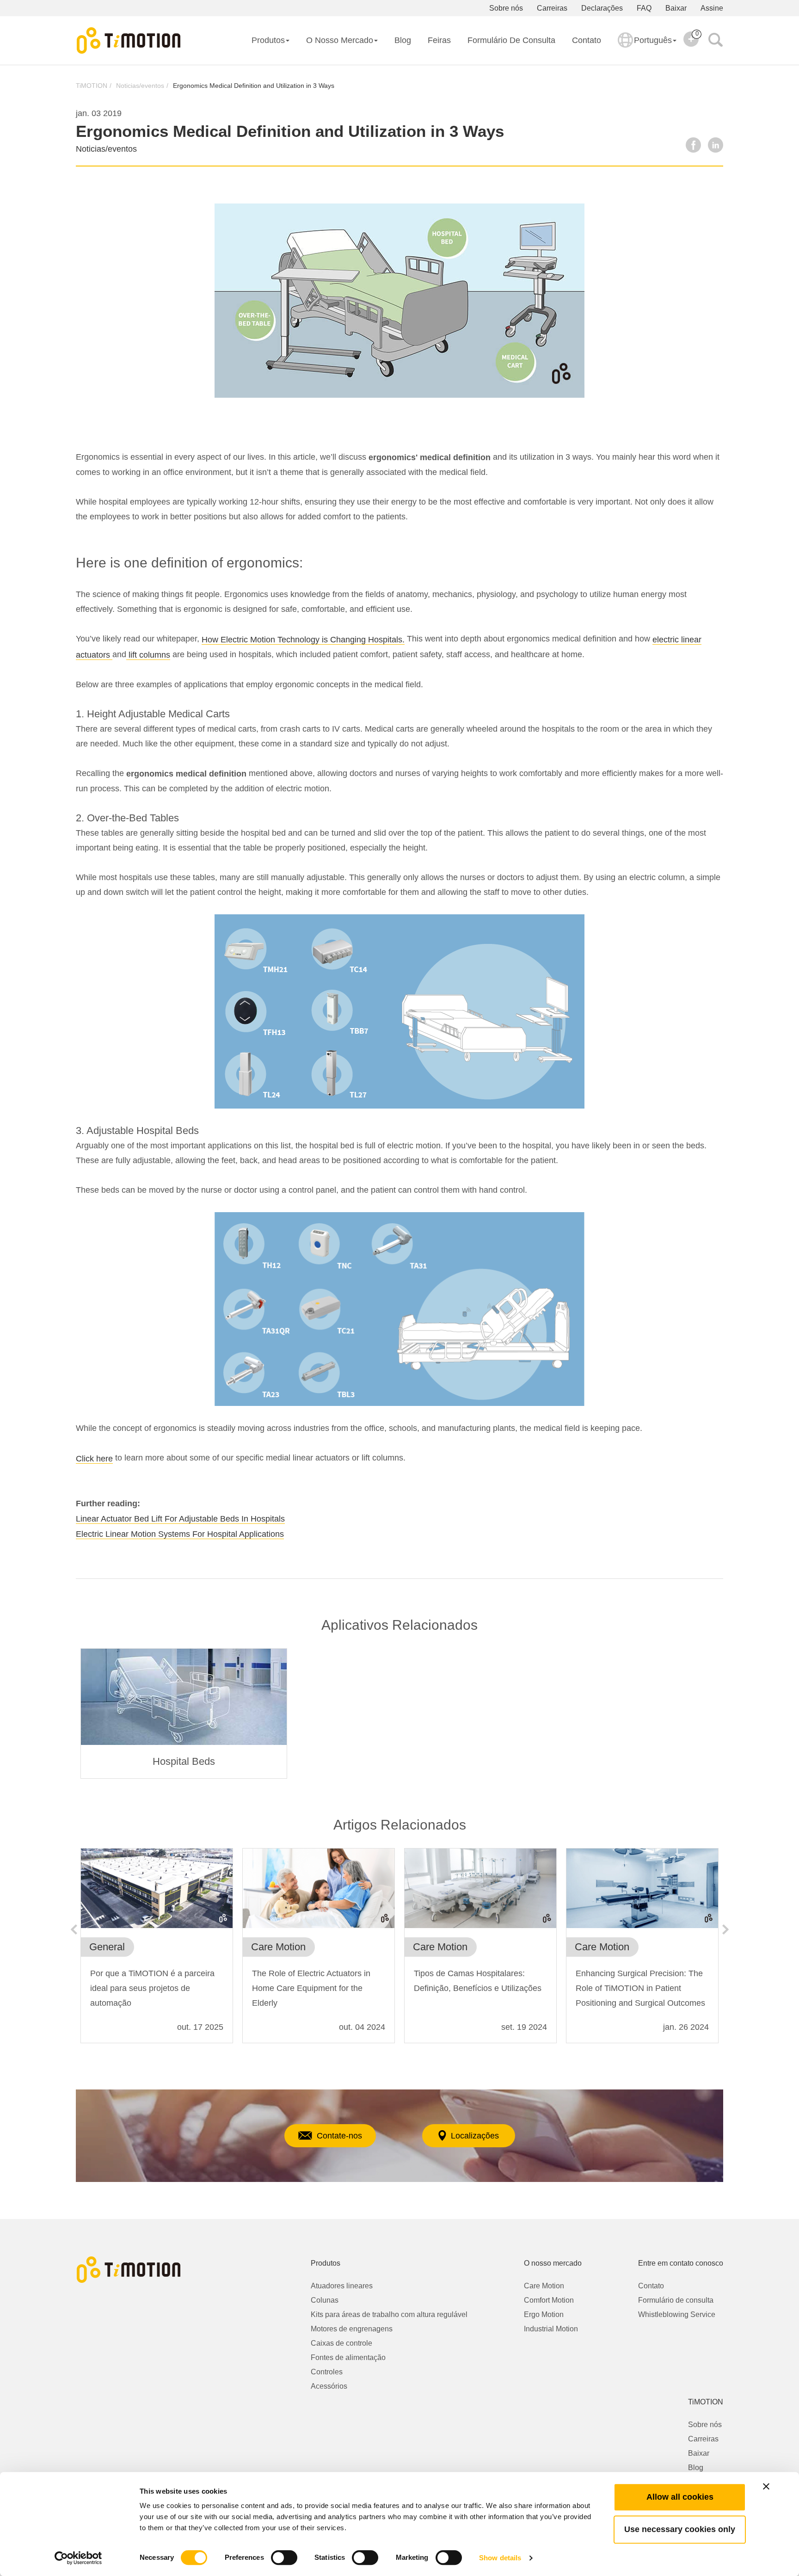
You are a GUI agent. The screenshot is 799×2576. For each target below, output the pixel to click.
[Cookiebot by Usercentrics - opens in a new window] (78, 2558)
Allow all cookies (680, 2497)
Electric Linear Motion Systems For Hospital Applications (180, 1534)
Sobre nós (506, 8)
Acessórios (329, 2386)
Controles (327, 2372)
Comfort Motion (549, 2300)
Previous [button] (74, 1929)
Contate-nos (339, 2136)
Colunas (325, 2300)
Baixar (676, 8)
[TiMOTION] (129, 41)
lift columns (148, 655)
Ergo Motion (544, 2314)
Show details (500, 2558)
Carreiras (552, 8)
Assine (712, 8)
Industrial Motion (551, 2329)
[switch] (284, 2558)
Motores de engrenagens (352, 2329)
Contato (587, 40)
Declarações (602, 8)
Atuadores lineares (342, 2286)
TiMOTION (92, 86)
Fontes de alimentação (348, 2357)
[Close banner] (766, 2486)
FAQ (644, 8)
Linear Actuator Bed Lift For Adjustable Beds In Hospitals (180, 1519)
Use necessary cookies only (680, 2529)
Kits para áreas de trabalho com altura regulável (389, 2314)
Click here (94, 1459)
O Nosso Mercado (340, 40)
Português (653, 40)
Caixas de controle (341, 2343)
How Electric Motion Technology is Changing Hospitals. (303, 640)
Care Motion (544, 2286)
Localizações (475, 2136)
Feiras (439, 40)
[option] (184, 1713)
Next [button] (725, 1929)
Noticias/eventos (140, 86)
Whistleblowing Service (677, 2314)
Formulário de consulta (511, 40)
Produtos (268, 40)
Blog (403, 40)
